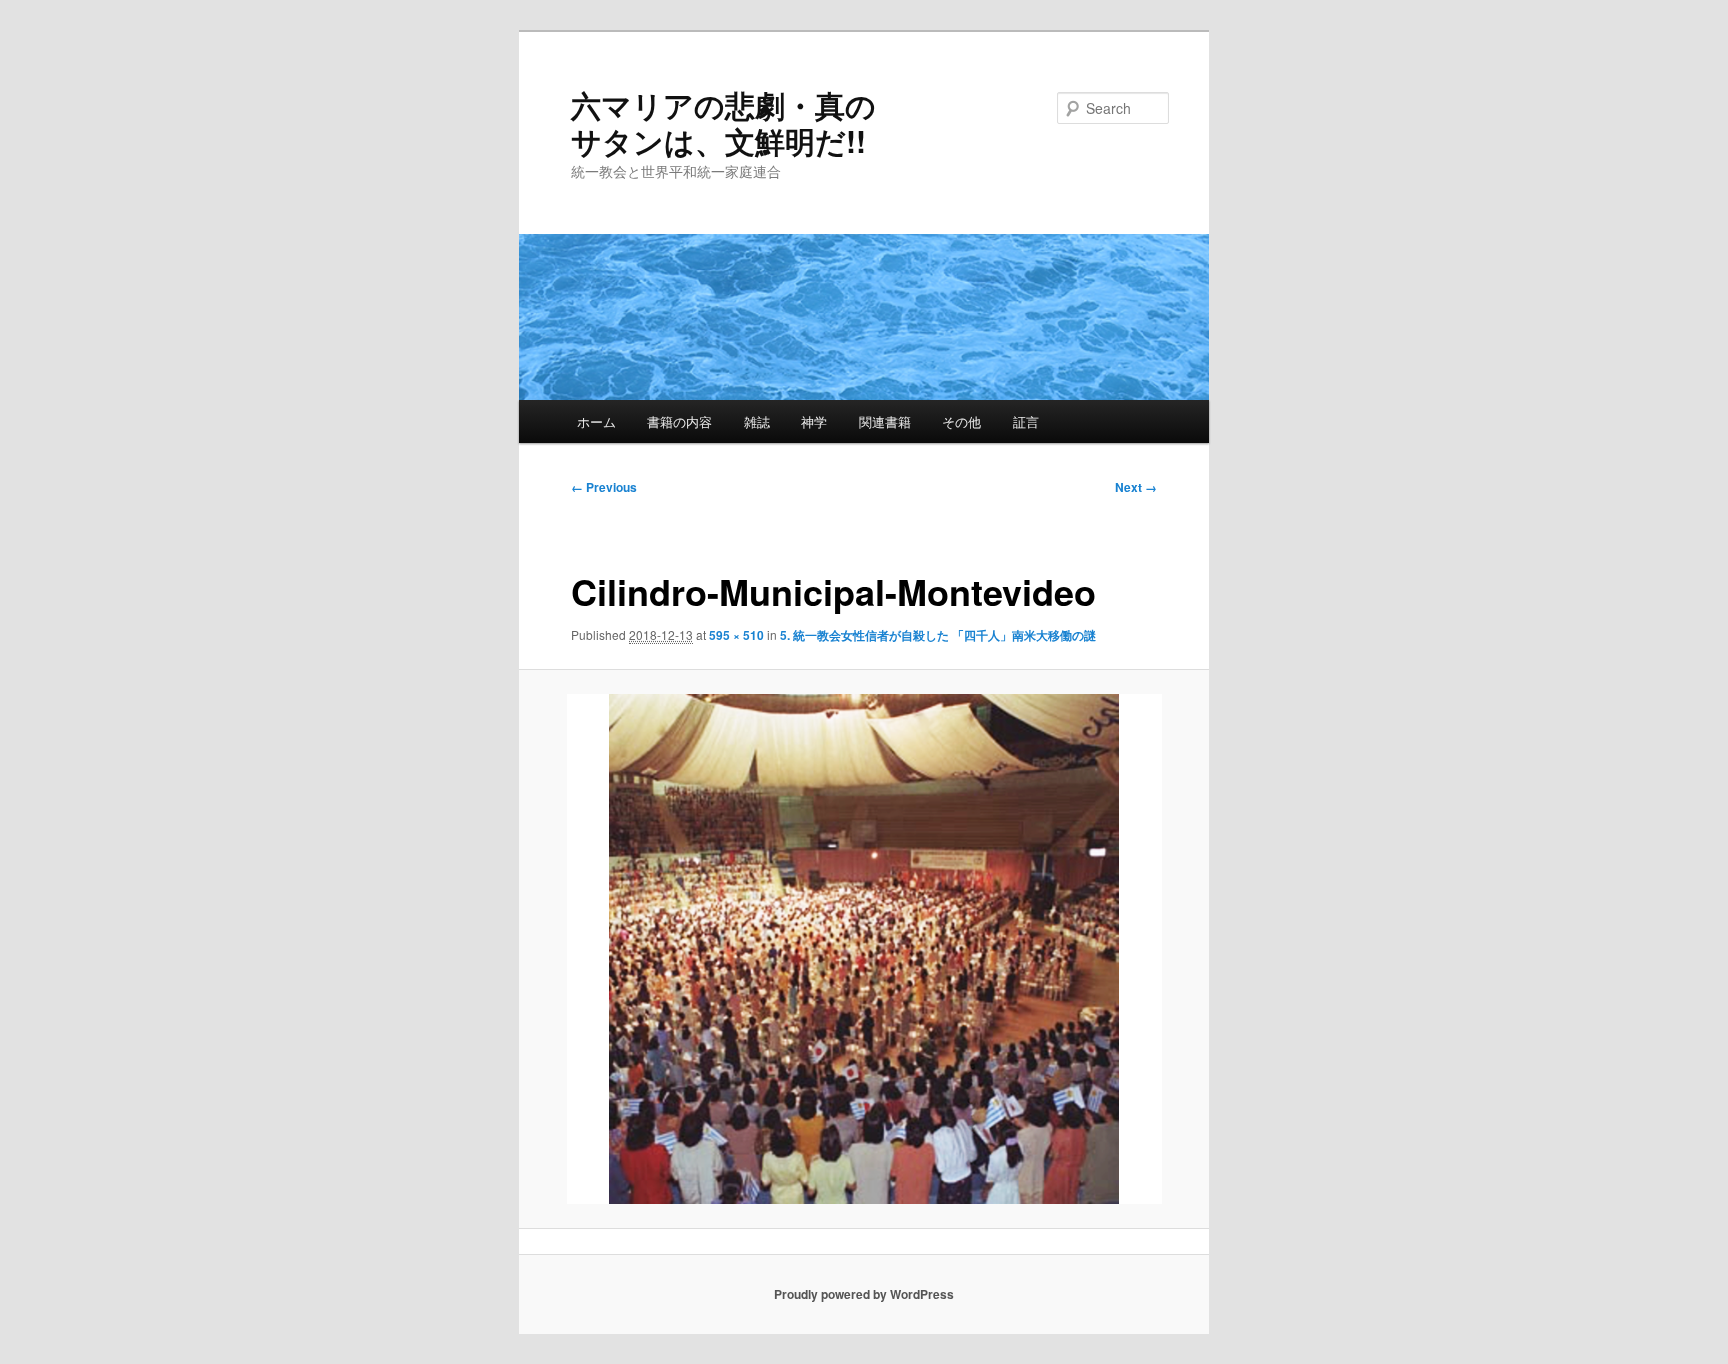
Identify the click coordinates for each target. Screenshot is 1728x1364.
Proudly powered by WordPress (864, 1294)
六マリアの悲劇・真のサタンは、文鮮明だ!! (723, 122)
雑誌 (757, 421)
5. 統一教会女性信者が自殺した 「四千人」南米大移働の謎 (938, 635)
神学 (814, 421)
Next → (1136, 487)
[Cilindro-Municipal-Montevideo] (864, 949)
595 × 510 (736, 635)
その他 (961, 421)
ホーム (596, 421)
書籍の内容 (679, 421)
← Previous (604, 487)
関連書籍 (885, 421)
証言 (1026, 421)
